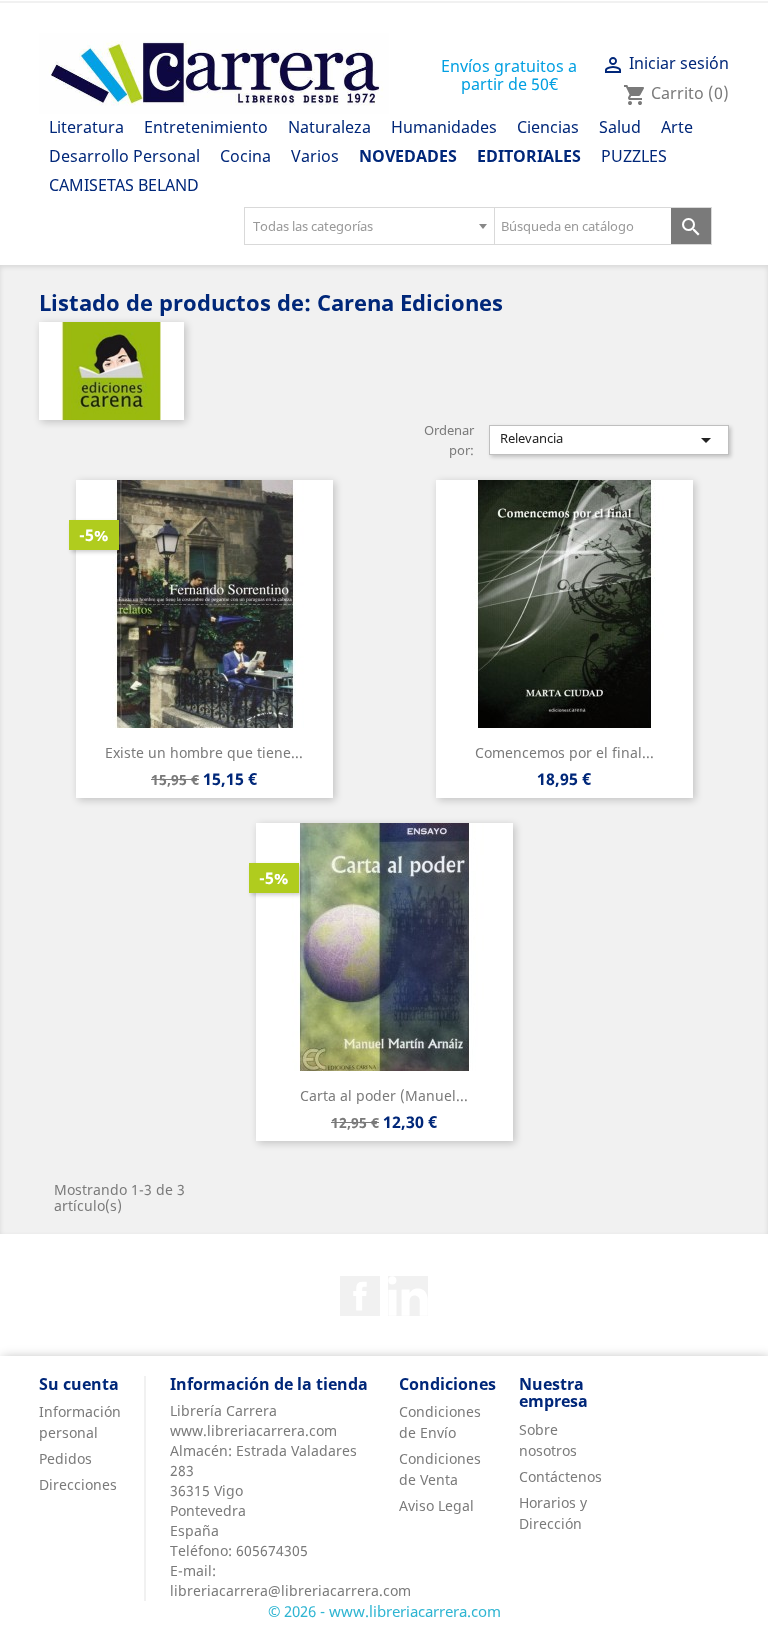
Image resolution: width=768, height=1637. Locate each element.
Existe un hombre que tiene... (204, 752)
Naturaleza (329, 127)
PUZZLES (634, 156)
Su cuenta (79, 1384)
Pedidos (65, 1458)
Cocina (245, 156)
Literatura (86, 127)
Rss (408, 1296)
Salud (620, 127)
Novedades (408, 156)
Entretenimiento (206, 127)
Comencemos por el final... (564, 752)
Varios (315, 156)
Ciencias (548, 127)
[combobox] (369, 226)
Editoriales (529, 156)
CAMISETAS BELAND (124, 185)
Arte (677, 127)
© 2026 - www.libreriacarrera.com (384, 1611)
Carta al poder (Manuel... (384, 1095)
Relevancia (609, 440)
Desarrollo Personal (124, 156)
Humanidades (444, 127)
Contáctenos (560, 1476)
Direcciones (78, 1484)
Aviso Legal (436, 1505)
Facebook (360, 1296)
